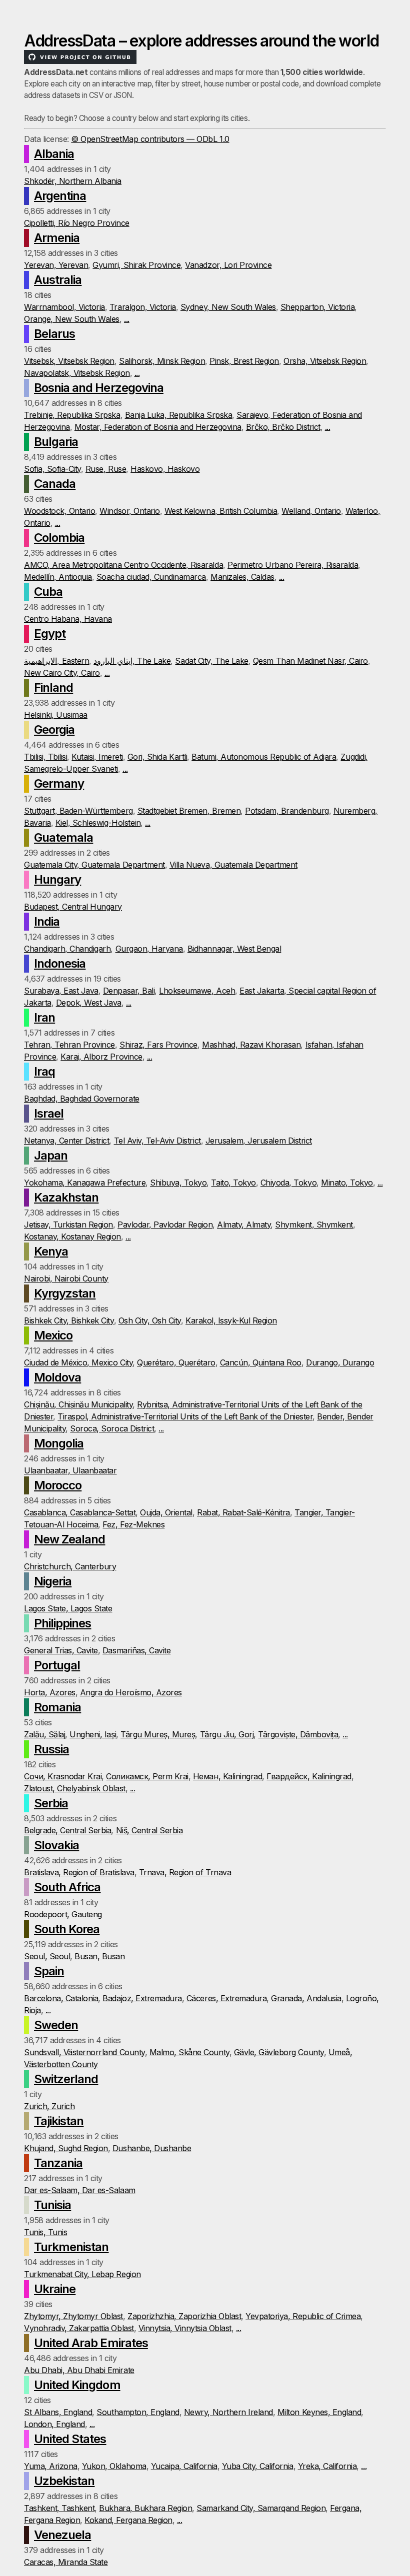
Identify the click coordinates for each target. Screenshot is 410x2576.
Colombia (59, 538)
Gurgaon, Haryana (149, 949)
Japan (51, 1155)
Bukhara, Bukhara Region (145, 2508)
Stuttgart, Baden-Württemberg (78, 811)
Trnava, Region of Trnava (185, 1872)
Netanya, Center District (66, 1141)
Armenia (57, 238)
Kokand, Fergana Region (128, 2520)
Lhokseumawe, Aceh (197, 991)
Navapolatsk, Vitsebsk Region (77, 373)
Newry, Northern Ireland (228, 2412)
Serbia (51, 1803)
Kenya (51, 1251)
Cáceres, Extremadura (226, 1998)
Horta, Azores (50, 1692)
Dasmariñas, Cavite (136, 1650)
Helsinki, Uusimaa (56, 715)
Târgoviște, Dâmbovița (298, 1734)
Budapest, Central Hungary (73, 907)
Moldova (57, 1377)
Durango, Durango (340, 1362)
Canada (55, 484)
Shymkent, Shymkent (314, 1225)
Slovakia (56, 1845)
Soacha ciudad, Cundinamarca (151, 577)
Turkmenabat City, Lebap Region (82, 2274)
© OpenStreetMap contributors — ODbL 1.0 (150, 139)
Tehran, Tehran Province (69, 1045)
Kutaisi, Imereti (97, 757)
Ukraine (55, 2289)
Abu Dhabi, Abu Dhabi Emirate (79, 2370)
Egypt (50, 634)
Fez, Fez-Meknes (133, 1524)
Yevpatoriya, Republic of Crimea (303, 2316)
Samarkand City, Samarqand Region (261, 2508)
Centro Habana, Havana (68, 619)
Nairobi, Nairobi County (66, 1279)
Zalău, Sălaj (44, 1734)
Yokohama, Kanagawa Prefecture (85, 1183)
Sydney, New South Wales (228, 307)
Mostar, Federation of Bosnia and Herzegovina (158, 427)
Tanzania (58, 2163)
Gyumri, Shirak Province (136, 265)
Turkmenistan (71, 2247)
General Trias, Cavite (61, 1650)
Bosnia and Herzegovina (99, 388)
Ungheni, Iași (93, 1734)
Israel (49, 1113)
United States (70, 2439)
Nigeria (53, 1581)
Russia (51, 1749)
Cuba (48, 592)
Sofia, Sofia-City (52, 469)
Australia (58, 280)
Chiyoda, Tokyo (288, 1183)
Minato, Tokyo (347, 1183)
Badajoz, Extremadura (142, 1998)
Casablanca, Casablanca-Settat (80, 1512)
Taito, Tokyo (233, 1183)
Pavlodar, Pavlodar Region (165, 1225)
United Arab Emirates (91, 2343)
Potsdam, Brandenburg (287, 811)
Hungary (57, 879)
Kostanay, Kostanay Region (72, 1237)
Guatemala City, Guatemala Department (94, 865)
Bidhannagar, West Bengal (234, 949)
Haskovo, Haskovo (165, 469)
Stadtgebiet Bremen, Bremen (189, 811)
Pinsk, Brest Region (244, 361)
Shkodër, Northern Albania (73, 181)
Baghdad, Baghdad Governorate (82, 1099)
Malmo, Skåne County (189, 2052)
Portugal (57, 1665)
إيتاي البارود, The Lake (132, 661)
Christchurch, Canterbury (70, 1566)
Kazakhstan (66, 1197)
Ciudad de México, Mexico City (78, 1362)
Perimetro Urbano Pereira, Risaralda (293, 565)
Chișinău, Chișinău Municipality (78, 1404)
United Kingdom (77, 2385)
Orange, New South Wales (72, 319)
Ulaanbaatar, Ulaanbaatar (70, 1470)
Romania (57, 1707)
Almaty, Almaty (244, 1225)
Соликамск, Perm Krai (147, 1776)
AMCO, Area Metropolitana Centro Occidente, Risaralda (123, 565)
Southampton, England (138, 2412)
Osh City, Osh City (150, 1320)
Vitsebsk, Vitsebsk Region (69, 361)
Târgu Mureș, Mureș (158, 1734)
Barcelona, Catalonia (61, 1998)
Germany (59, 783)
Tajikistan (59, 2121)
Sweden (56, 2025)
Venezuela (62, 2535)
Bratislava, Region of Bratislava (79, 1872)
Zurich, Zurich (49, 2106)
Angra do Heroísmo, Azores (131, 1692)
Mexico (53, 1335)
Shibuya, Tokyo (178, 1183)
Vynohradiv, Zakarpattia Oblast (79, 2328)
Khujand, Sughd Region (66, 2148)
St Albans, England (58, 2412)
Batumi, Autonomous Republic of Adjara (264, 757)
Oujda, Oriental (166, 1512)
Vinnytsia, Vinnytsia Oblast (185, 2328)
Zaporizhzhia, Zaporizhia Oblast (184, 2316)
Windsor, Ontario (129, 511)
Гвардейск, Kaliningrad (309, 1776)
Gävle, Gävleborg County (279, 2052)
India (47, 921)
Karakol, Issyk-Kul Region (231, 1320)
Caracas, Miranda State (66, 2562)
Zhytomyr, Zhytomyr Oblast (73, 2316)
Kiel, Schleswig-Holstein (98, 823)
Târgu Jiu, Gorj (227, 1734)
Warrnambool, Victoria (64, 307)
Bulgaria (56, 442)
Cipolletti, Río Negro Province (77, 223)
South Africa (67, 1887)
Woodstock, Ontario (59, 511)
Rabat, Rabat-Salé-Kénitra (243, 1512)
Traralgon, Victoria (143, 307)
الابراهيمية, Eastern (56, 661)
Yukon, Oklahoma (114, 2466)
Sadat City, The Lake (211, 661)
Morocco (58, 1485)
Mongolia (59, 1443)
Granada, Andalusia (306, 1998)
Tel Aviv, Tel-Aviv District (157, 1141)
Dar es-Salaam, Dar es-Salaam (80, 2190)
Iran (44, 1017)
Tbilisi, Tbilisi (45, 757)
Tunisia (52, 2205)
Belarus (54, 334)
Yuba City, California (258, 2466)
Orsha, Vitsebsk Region (325, 361)
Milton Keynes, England (319, 2412)
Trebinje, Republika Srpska (72, 415)
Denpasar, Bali (129, 991)
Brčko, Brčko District (283, 427)
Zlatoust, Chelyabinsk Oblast (75, 1788)
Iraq (44, 1071)
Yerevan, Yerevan (56, 265)
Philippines (62, 1623)
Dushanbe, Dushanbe (152, 2148)
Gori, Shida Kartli (157, 757)
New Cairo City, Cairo (62, 673)
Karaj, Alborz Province (101, 1057)
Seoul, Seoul (47, 1956)
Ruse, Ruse (106, 469)
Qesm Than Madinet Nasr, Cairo (310, 661)
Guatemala (63, 837)
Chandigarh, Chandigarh (67, 949)
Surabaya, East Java (61, 991)
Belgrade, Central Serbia (67, 1830)
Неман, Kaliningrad (227, 1776)
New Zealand (69, 1539)
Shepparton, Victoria (317, 307)
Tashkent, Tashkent (59, 2508)
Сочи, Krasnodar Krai (63, 1776)
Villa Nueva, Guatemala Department (233, 865)
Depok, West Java (89, 1003)
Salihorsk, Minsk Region (162, 361)
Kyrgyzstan (65, 1293)
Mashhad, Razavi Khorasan (251, 1045)
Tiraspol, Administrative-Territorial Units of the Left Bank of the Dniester (185, 1416)
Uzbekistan (64, 2481)
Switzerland (66, 2079)
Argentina (60, 196)
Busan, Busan (99, 1956)
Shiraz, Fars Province (158, 1045)
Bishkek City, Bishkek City (69, 1320)
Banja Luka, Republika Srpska (179, 415)
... (127, 319)
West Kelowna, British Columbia (221, 511)
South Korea (67, 1929)
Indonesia (60, 963)
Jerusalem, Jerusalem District (259, 1141)
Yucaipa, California (184, 2466)
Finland (53, 687)
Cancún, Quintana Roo (261, 1362)
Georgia (54, 729)
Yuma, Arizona (51, 2466)
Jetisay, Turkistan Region (68, 1225)
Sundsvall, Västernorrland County (84, 2052)
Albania (54, 154)
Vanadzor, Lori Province (228, 265)
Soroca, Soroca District (112, 1428)
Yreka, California (327, 2466)
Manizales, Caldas (242, 577)
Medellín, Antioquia (58, 577)
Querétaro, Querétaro (176, 1362)
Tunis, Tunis (45, 2232)
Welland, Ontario (311, 511)
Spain (49, 1971)
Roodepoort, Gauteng (63, 1914)
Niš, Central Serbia (149, 1830)
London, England (54, 2424)
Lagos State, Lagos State (68, 1608)
